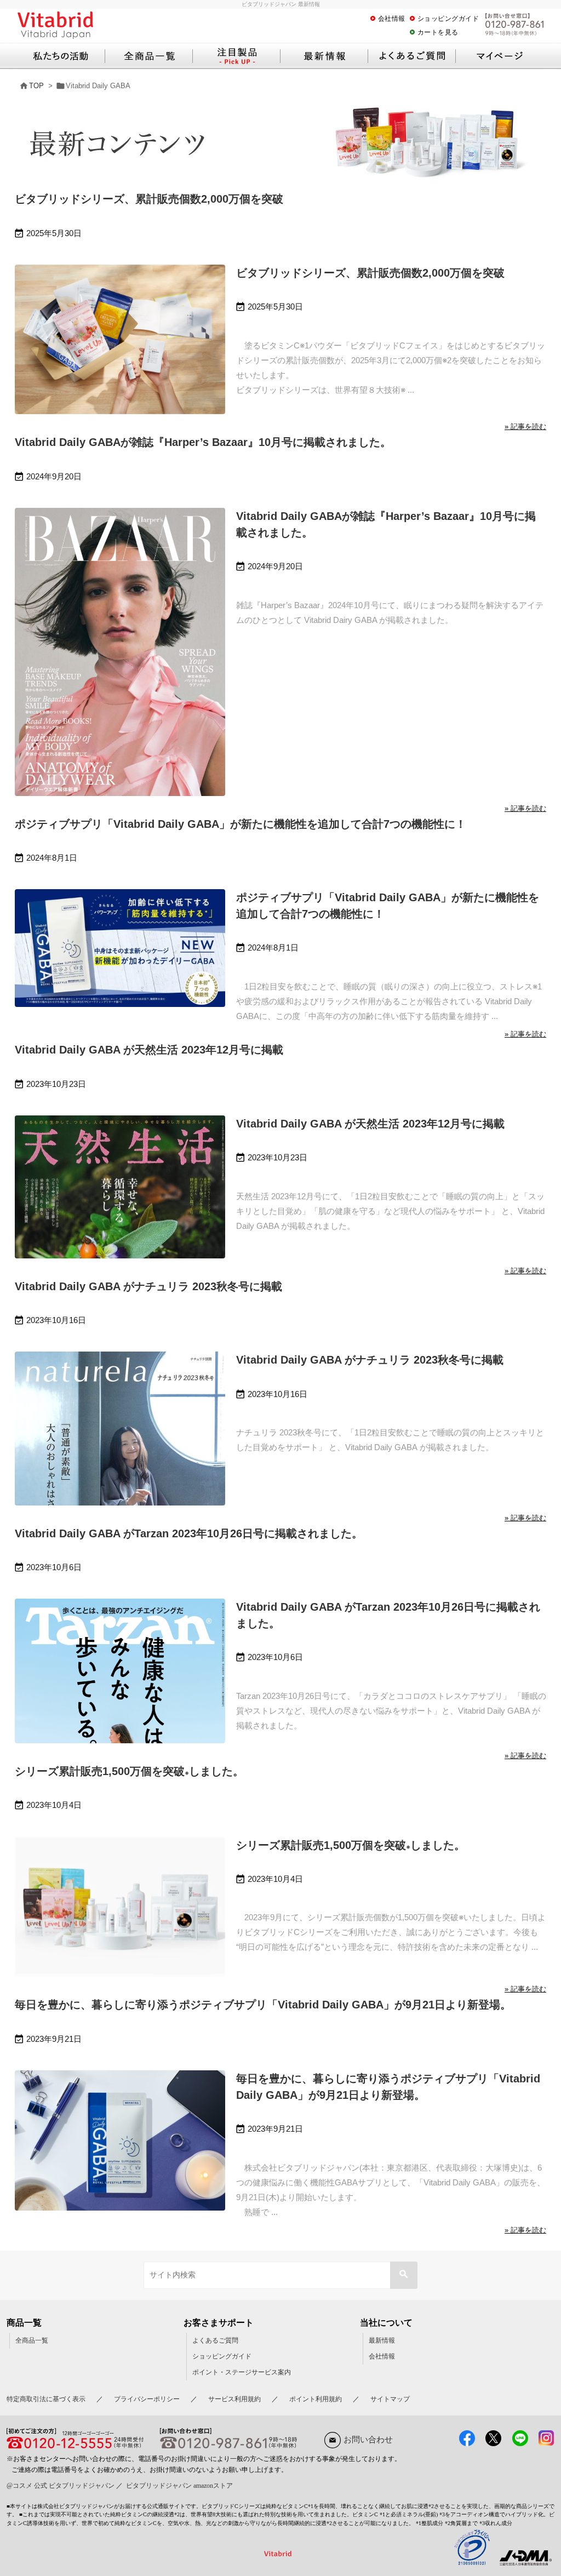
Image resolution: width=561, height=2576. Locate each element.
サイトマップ (390, 2399)
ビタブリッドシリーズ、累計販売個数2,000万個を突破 (149, 199)
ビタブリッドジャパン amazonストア (179, 2486)
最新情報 (382, 2340)
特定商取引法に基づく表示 (46, 2399)
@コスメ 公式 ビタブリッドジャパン (61, 2486)
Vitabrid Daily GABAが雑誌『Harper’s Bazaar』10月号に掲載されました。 (203, 442)
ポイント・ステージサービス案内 (242, 2372)
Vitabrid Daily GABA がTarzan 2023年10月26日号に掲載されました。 (189, 1533)
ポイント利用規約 (316, 2399)
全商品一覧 (32, 2340)
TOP (36, 86)
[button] (404, 2275)
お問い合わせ (368, 2440)
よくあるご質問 (215, 2340)
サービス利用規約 (234, 2399)
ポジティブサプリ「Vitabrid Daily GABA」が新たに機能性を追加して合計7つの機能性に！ (241, 824)
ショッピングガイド (448, 19)
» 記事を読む (525, 427)
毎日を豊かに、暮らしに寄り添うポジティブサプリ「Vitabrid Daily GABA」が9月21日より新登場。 (263, 2005)
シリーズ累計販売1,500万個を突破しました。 (129, 1771)
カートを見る (438, 32)
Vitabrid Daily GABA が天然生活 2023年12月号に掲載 (149, 1050)
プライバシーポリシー (147, 2399)
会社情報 (392, 19)
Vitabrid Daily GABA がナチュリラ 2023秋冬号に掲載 (148, 1286)
